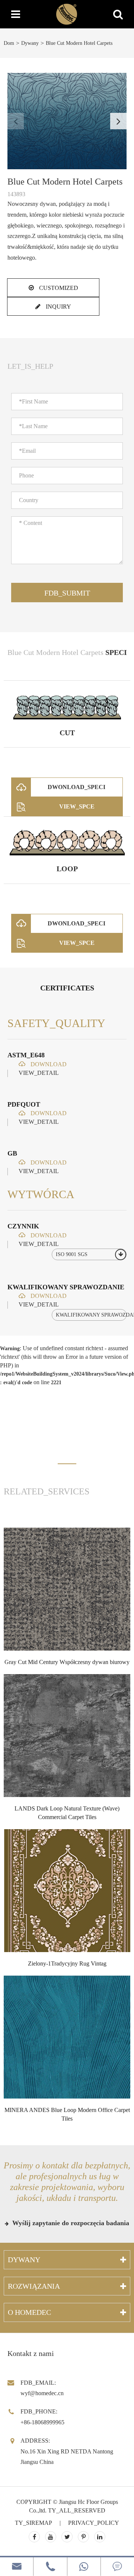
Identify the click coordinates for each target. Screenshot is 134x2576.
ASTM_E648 (26, 1055)
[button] (118, 121)
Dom (9, 43)
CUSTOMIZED (58, 288)
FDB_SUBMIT (67, 593)
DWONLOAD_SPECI (76, 787)
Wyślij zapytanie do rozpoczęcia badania (70, 2223)
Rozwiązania (34, 2286)
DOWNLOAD (48, 1064)
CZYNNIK (23, 1226)
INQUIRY (58, 307)
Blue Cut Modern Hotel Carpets (79, 43)
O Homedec (29, 2312)
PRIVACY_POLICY (94, 2523)
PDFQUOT (24, 1104)
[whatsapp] (84, 2566)
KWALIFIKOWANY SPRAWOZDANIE (66, 1287)
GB (12, 1153)
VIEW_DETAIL (39, 1073)
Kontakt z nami (31, 2353)
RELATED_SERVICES (47, 1491)
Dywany (30, 43)
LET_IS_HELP (30, 366)
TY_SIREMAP (33, 2523)
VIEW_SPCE (77, 806)
